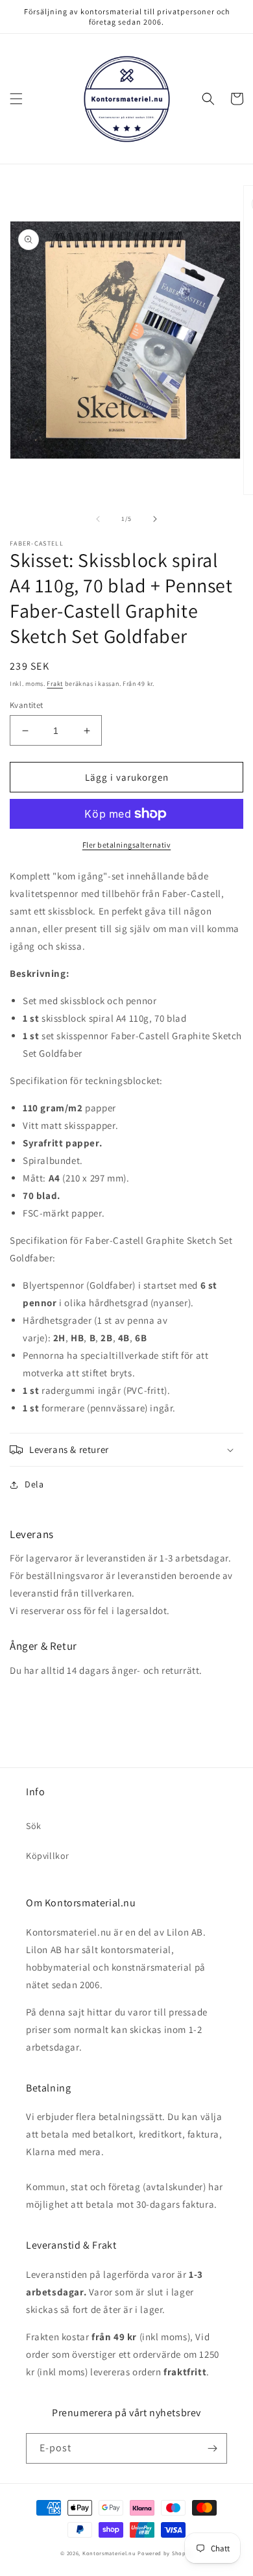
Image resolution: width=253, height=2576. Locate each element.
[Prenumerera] (212, 2448)
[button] (16, 99)
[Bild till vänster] (98, 519)
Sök (34, 1826)
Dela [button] (34, 1484)
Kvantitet (27, 705)
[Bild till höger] (155, 519)
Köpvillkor (48, 1856)
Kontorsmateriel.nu (109, 2553)
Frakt (55, 684)
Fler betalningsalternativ (127, 845)
